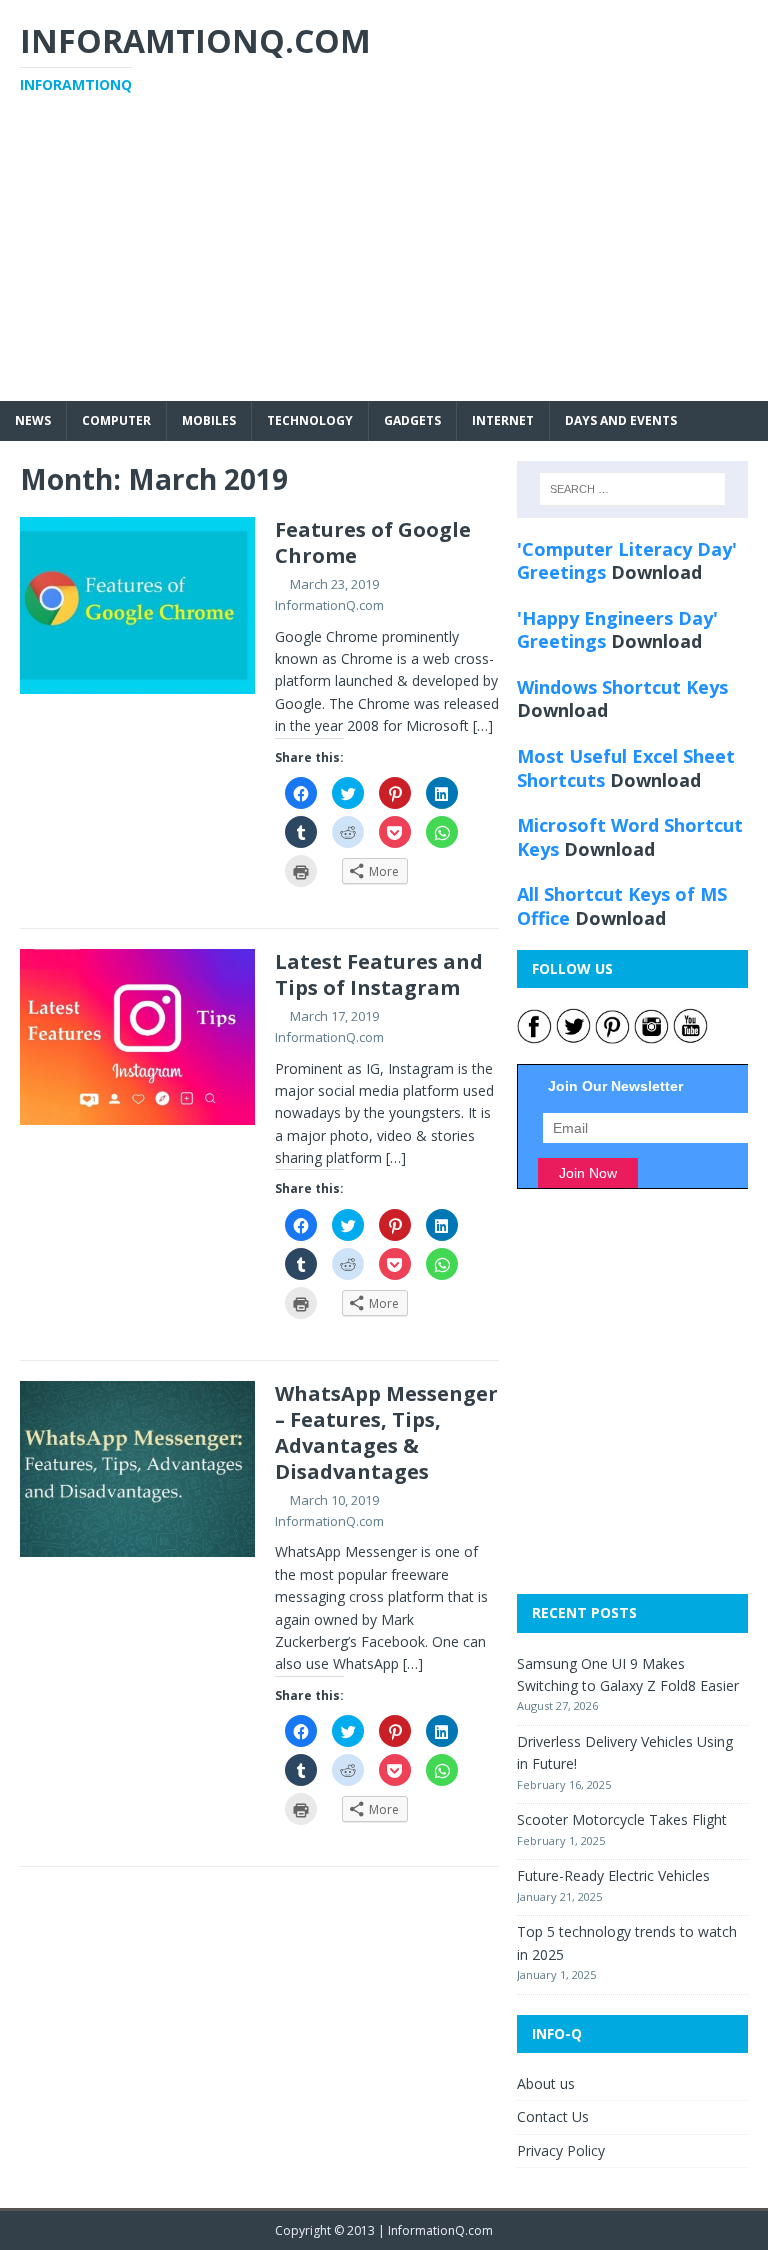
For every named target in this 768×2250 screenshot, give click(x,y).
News (33, 420)
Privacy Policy (561, 2150)
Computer (116, 420)
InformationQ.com (329, 605)
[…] (483, 725)
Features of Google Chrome (373, 542)
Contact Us (553, 2116)
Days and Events (621, 420)
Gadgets (412, 420)
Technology (310, 420)
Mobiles (209, 420)
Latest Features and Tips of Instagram (379, 974)
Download (656, 572)
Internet (503, 420)
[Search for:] (632, 489)
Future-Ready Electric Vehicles (613, 1875)
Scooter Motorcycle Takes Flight (622, 1819)
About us (546, 2083)
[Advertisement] (384, 261)
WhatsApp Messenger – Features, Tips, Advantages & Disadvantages (386, 1432)
